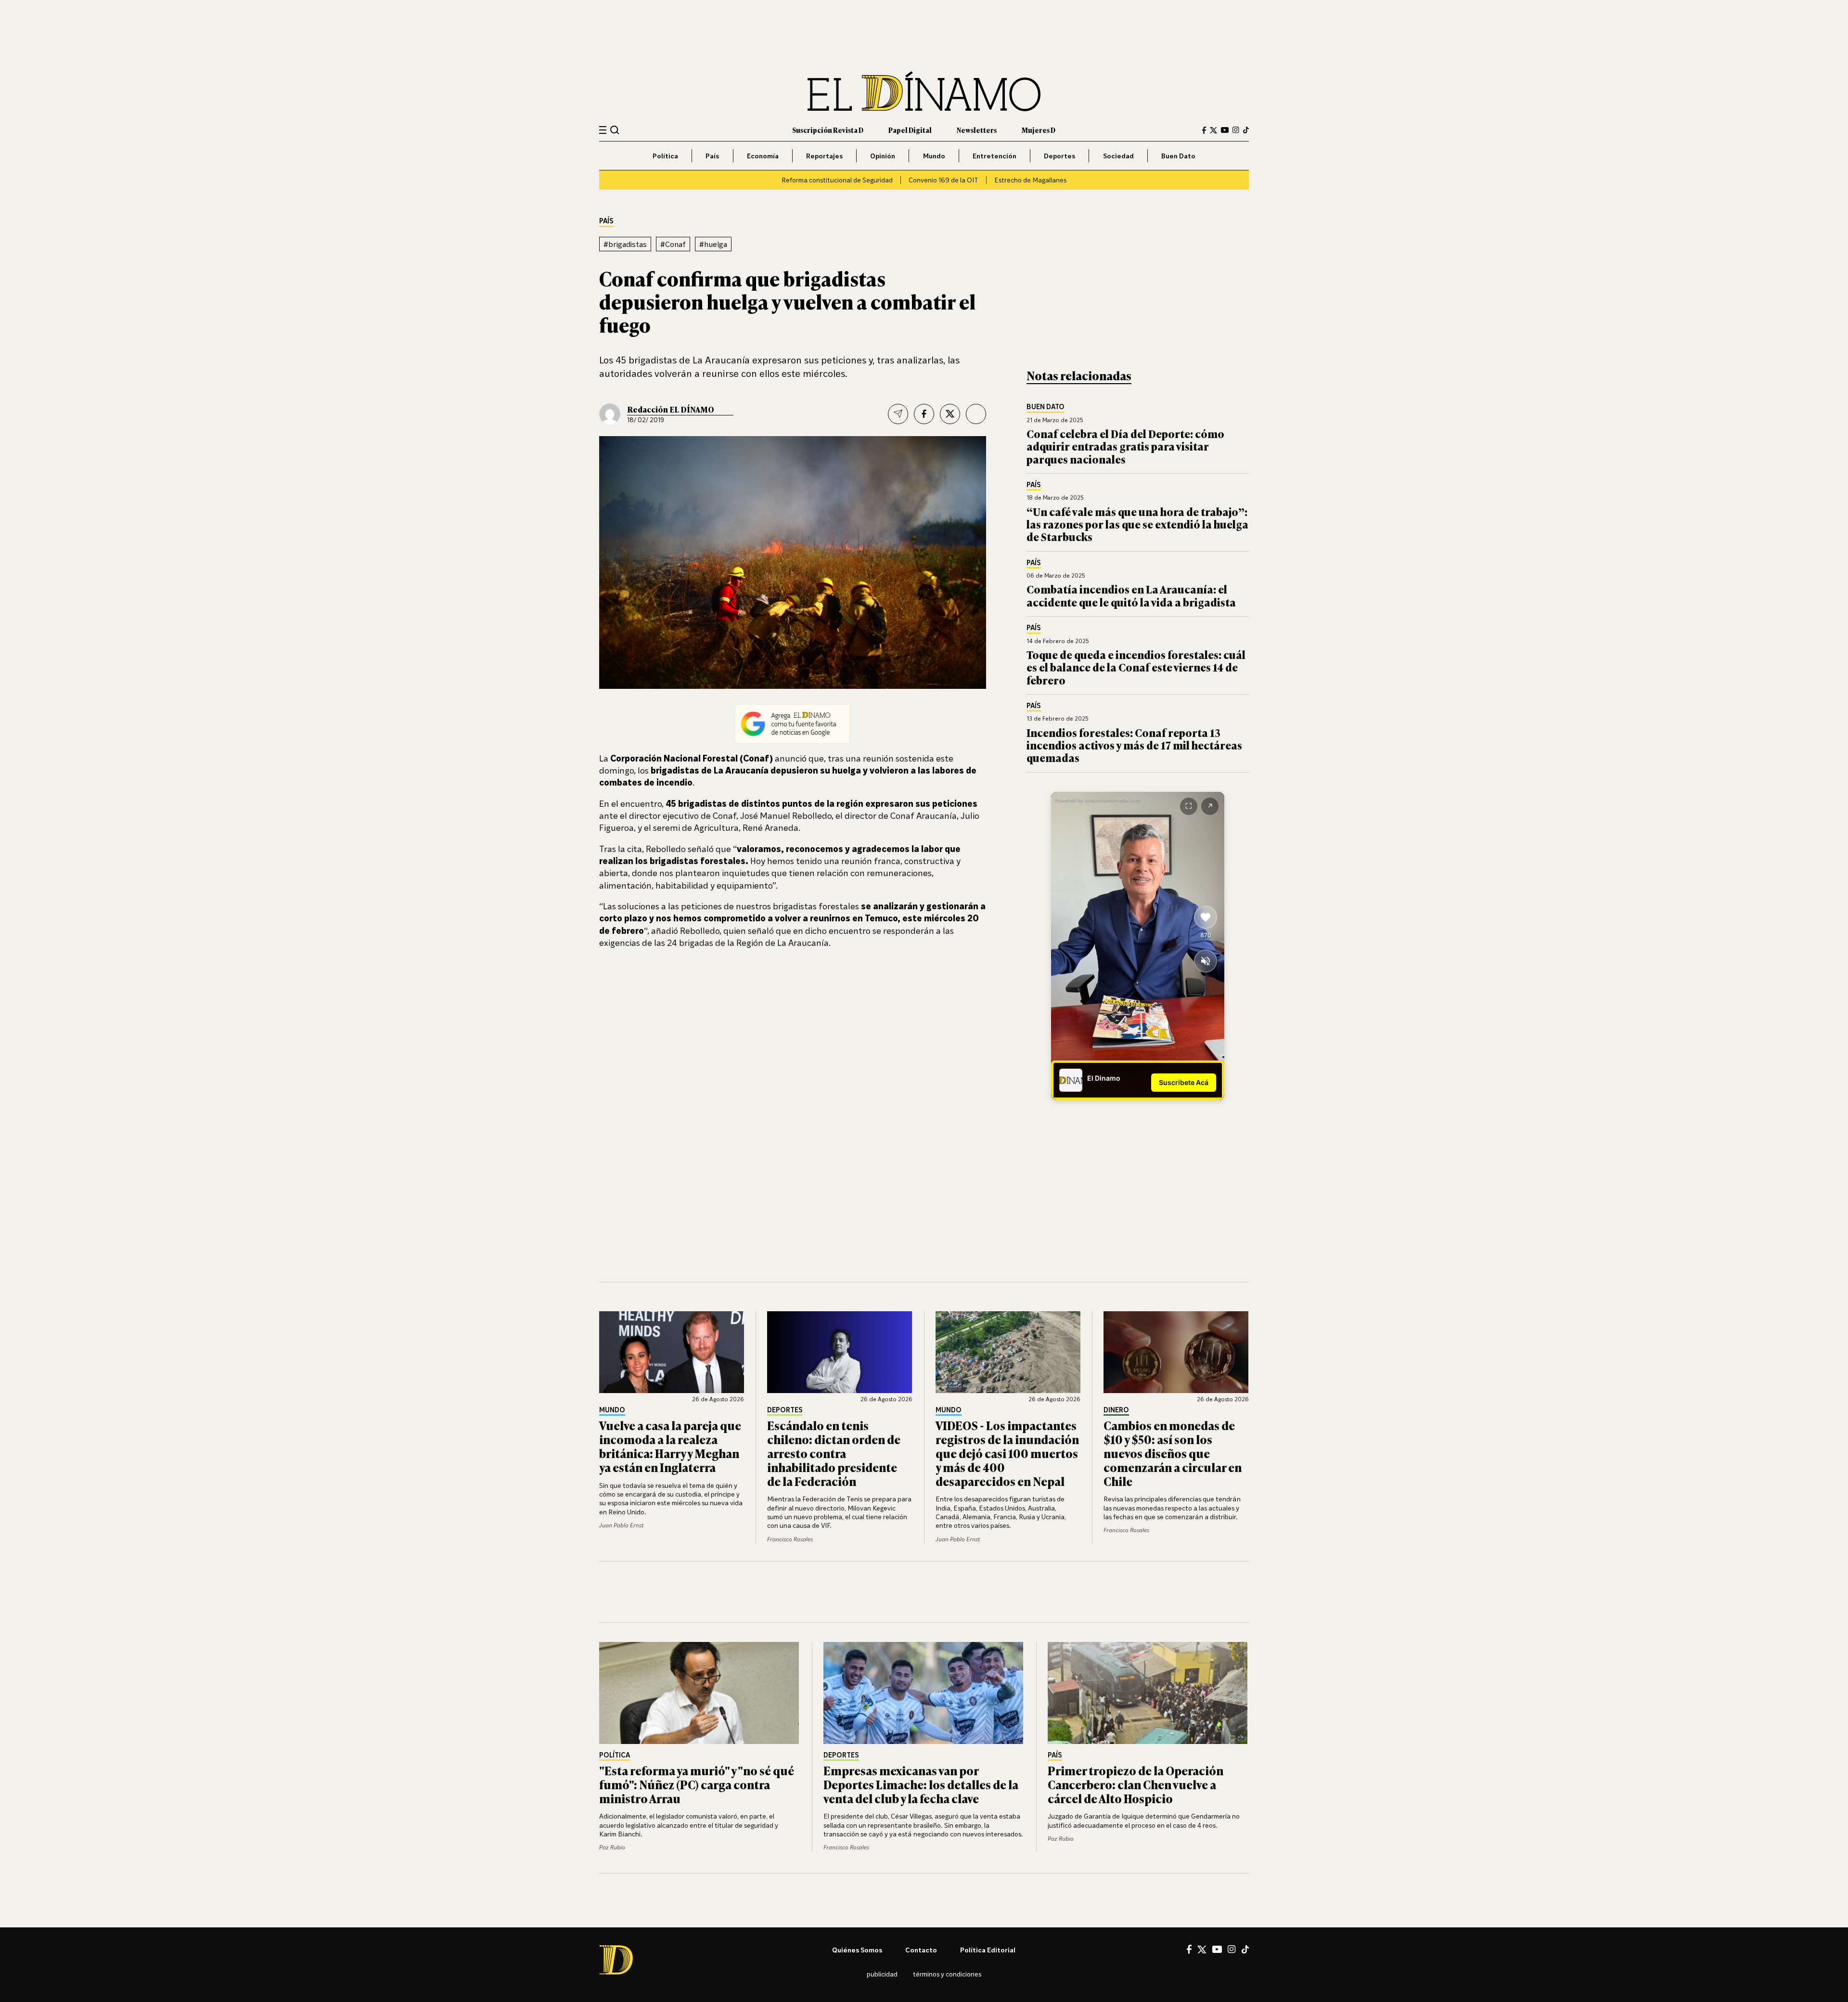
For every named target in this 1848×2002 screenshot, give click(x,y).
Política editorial (988, 1950)
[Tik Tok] (1245, 1950)
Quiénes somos (857, 1950)
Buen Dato (1178, 156)
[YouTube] (1225, 130)
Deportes (1059, 156)
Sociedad (1118, 156)
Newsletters (977, 130)
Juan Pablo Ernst (621, 1525)
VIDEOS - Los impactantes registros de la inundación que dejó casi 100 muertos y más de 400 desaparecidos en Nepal (1007, 1453)
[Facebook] (1204, 130)
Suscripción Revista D (828, 130)
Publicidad (882, 1974)
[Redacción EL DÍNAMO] (610, 414)
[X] (1202, 1950)
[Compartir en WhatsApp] (976, 414)
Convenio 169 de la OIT (943, 180)
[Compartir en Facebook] (924, 414)
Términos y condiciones (947, 1974)
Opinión (883, 156)
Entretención (995, 156)
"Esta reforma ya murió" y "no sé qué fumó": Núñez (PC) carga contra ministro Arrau (697, 1784)
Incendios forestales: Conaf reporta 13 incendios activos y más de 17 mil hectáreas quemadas (1134, 745)
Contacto (921, 1950)
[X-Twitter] (1213, 130)
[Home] (924, 91)
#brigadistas (625, 244)
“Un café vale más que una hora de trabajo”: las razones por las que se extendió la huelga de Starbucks (1137, 524)
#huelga (713, 244)
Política (665, 156)
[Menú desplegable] (603, 130)
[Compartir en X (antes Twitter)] (950, 414)
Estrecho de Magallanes (1030, 180)
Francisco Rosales (790, 1539)
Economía (763, 156)
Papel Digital (910, 130)
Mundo (934, 156)
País (712, 156)
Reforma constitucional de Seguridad (837, 180)
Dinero (1116, 1410)
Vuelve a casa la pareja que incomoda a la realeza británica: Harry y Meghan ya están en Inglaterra (670, 1446)
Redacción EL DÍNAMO (671, 409)
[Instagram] (1236, 130)
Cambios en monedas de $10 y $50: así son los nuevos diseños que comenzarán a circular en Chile (1173, 1453)
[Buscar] (615, 130)
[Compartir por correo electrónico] (898, 414)
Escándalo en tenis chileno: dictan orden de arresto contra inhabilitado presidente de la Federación (834, 1453)
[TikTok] (1246, 130)
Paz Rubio (612, 1847)
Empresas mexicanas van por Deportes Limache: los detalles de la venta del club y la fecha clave (921, 1784)
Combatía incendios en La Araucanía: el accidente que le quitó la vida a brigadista (1131, 595)
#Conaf (673, 244)
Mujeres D (1039, 130)
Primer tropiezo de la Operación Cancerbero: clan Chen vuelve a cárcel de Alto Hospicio (1136, 1784)
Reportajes (824, 156)
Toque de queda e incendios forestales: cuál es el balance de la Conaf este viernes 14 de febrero (1136, 667)
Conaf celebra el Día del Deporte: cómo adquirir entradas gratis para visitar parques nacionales (1125, 446)
